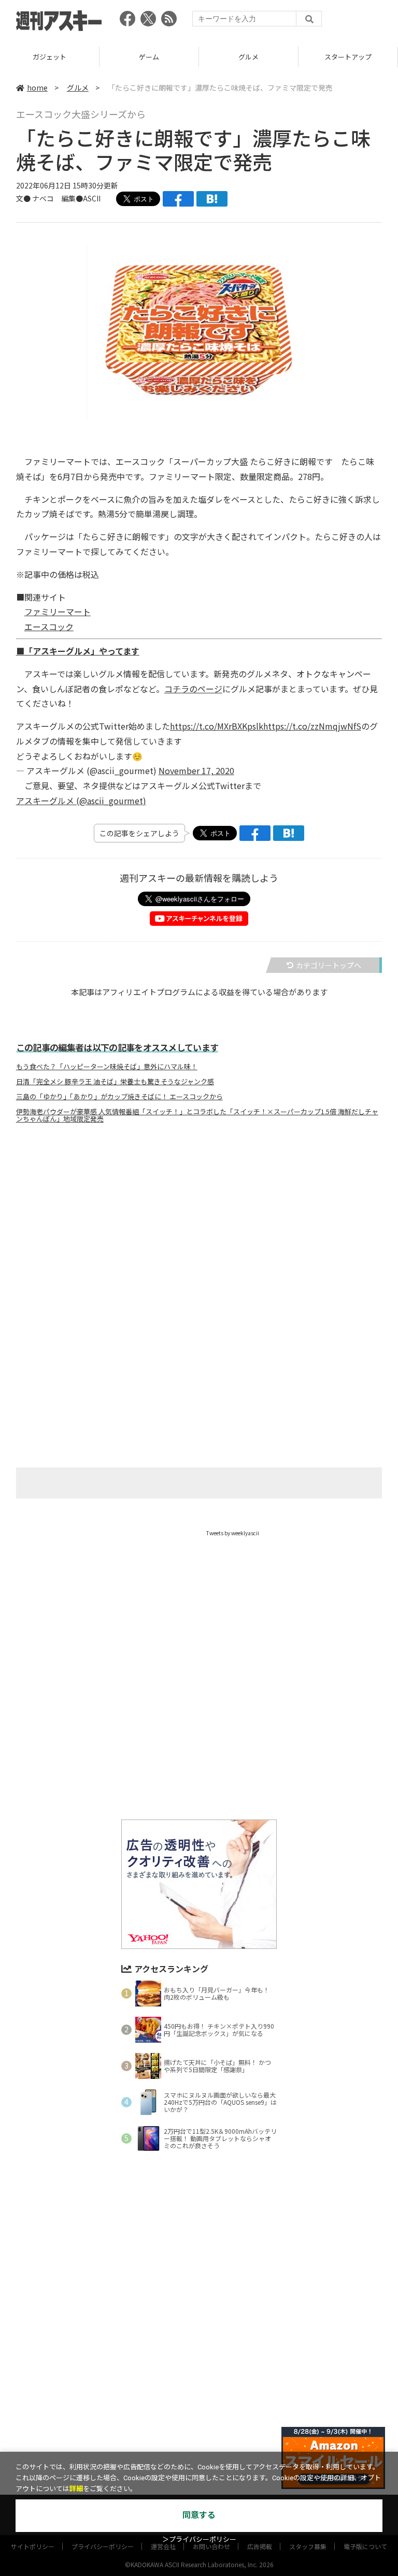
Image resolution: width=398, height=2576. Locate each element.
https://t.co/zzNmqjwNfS (312, 726)
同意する (199, 2515)
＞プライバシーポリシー (199, 2539)
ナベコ (43, 198)
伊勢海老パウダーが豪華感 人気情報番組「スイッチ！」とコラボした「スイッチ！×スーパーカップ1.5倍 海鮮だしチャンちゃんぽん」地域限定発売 (197, 1115)
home (37, 88)
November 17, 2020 (196, 770)
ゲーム (49, 57)
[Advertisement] (199, 1234)
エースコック (49, 627)
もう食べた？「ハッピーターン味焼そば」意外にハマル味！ (107, 1067)
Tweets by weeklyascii (233, 1533)
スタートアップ (248, 57)
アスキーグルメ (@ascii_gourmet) (81, 801)
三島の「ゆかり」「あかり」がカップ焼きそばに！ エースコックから (119, 1097)
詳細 (76, 2489)
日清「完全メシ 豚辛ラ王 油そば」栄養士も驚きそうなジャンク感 (115, 1082)
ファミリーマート (58, 612)
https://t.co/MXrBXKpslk (217, 726)
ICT (348, 57)
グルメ (149, 57)
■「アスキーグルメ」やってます (78, 651)
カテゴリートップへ (329, 965)
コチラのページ (193, 689)
